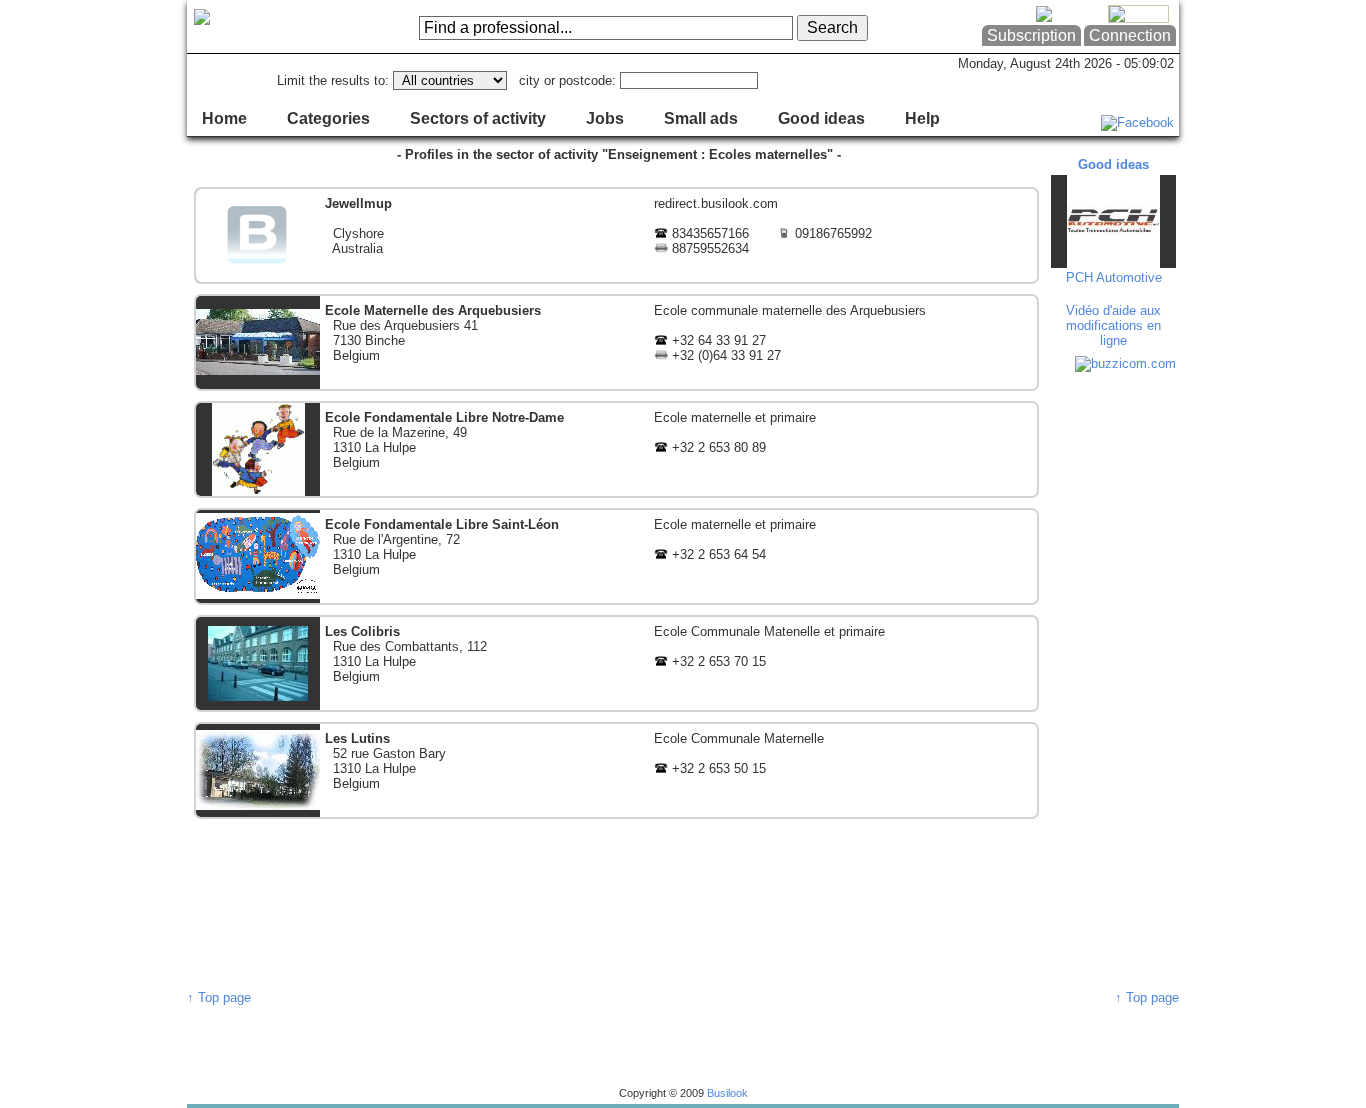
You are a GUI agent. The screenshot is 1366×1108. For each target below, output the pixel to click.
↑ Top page (219, 997)
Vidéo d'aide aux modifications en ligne (1113, 325)
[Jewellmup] (616, 235)
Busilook (727, 1093)
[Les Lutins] (616, 770)
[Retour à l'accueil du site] (267, 27)
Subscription (1031, 35)
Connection (1130, 35)
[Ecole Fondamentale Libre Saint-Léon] (616, 556)
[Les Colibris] (616, 663)
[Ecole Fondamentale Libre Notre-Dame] (616, 449)
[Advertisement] (1116, 680)
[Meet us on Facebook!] (1137, 122)
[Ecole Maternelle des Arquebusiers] (616, 342)
